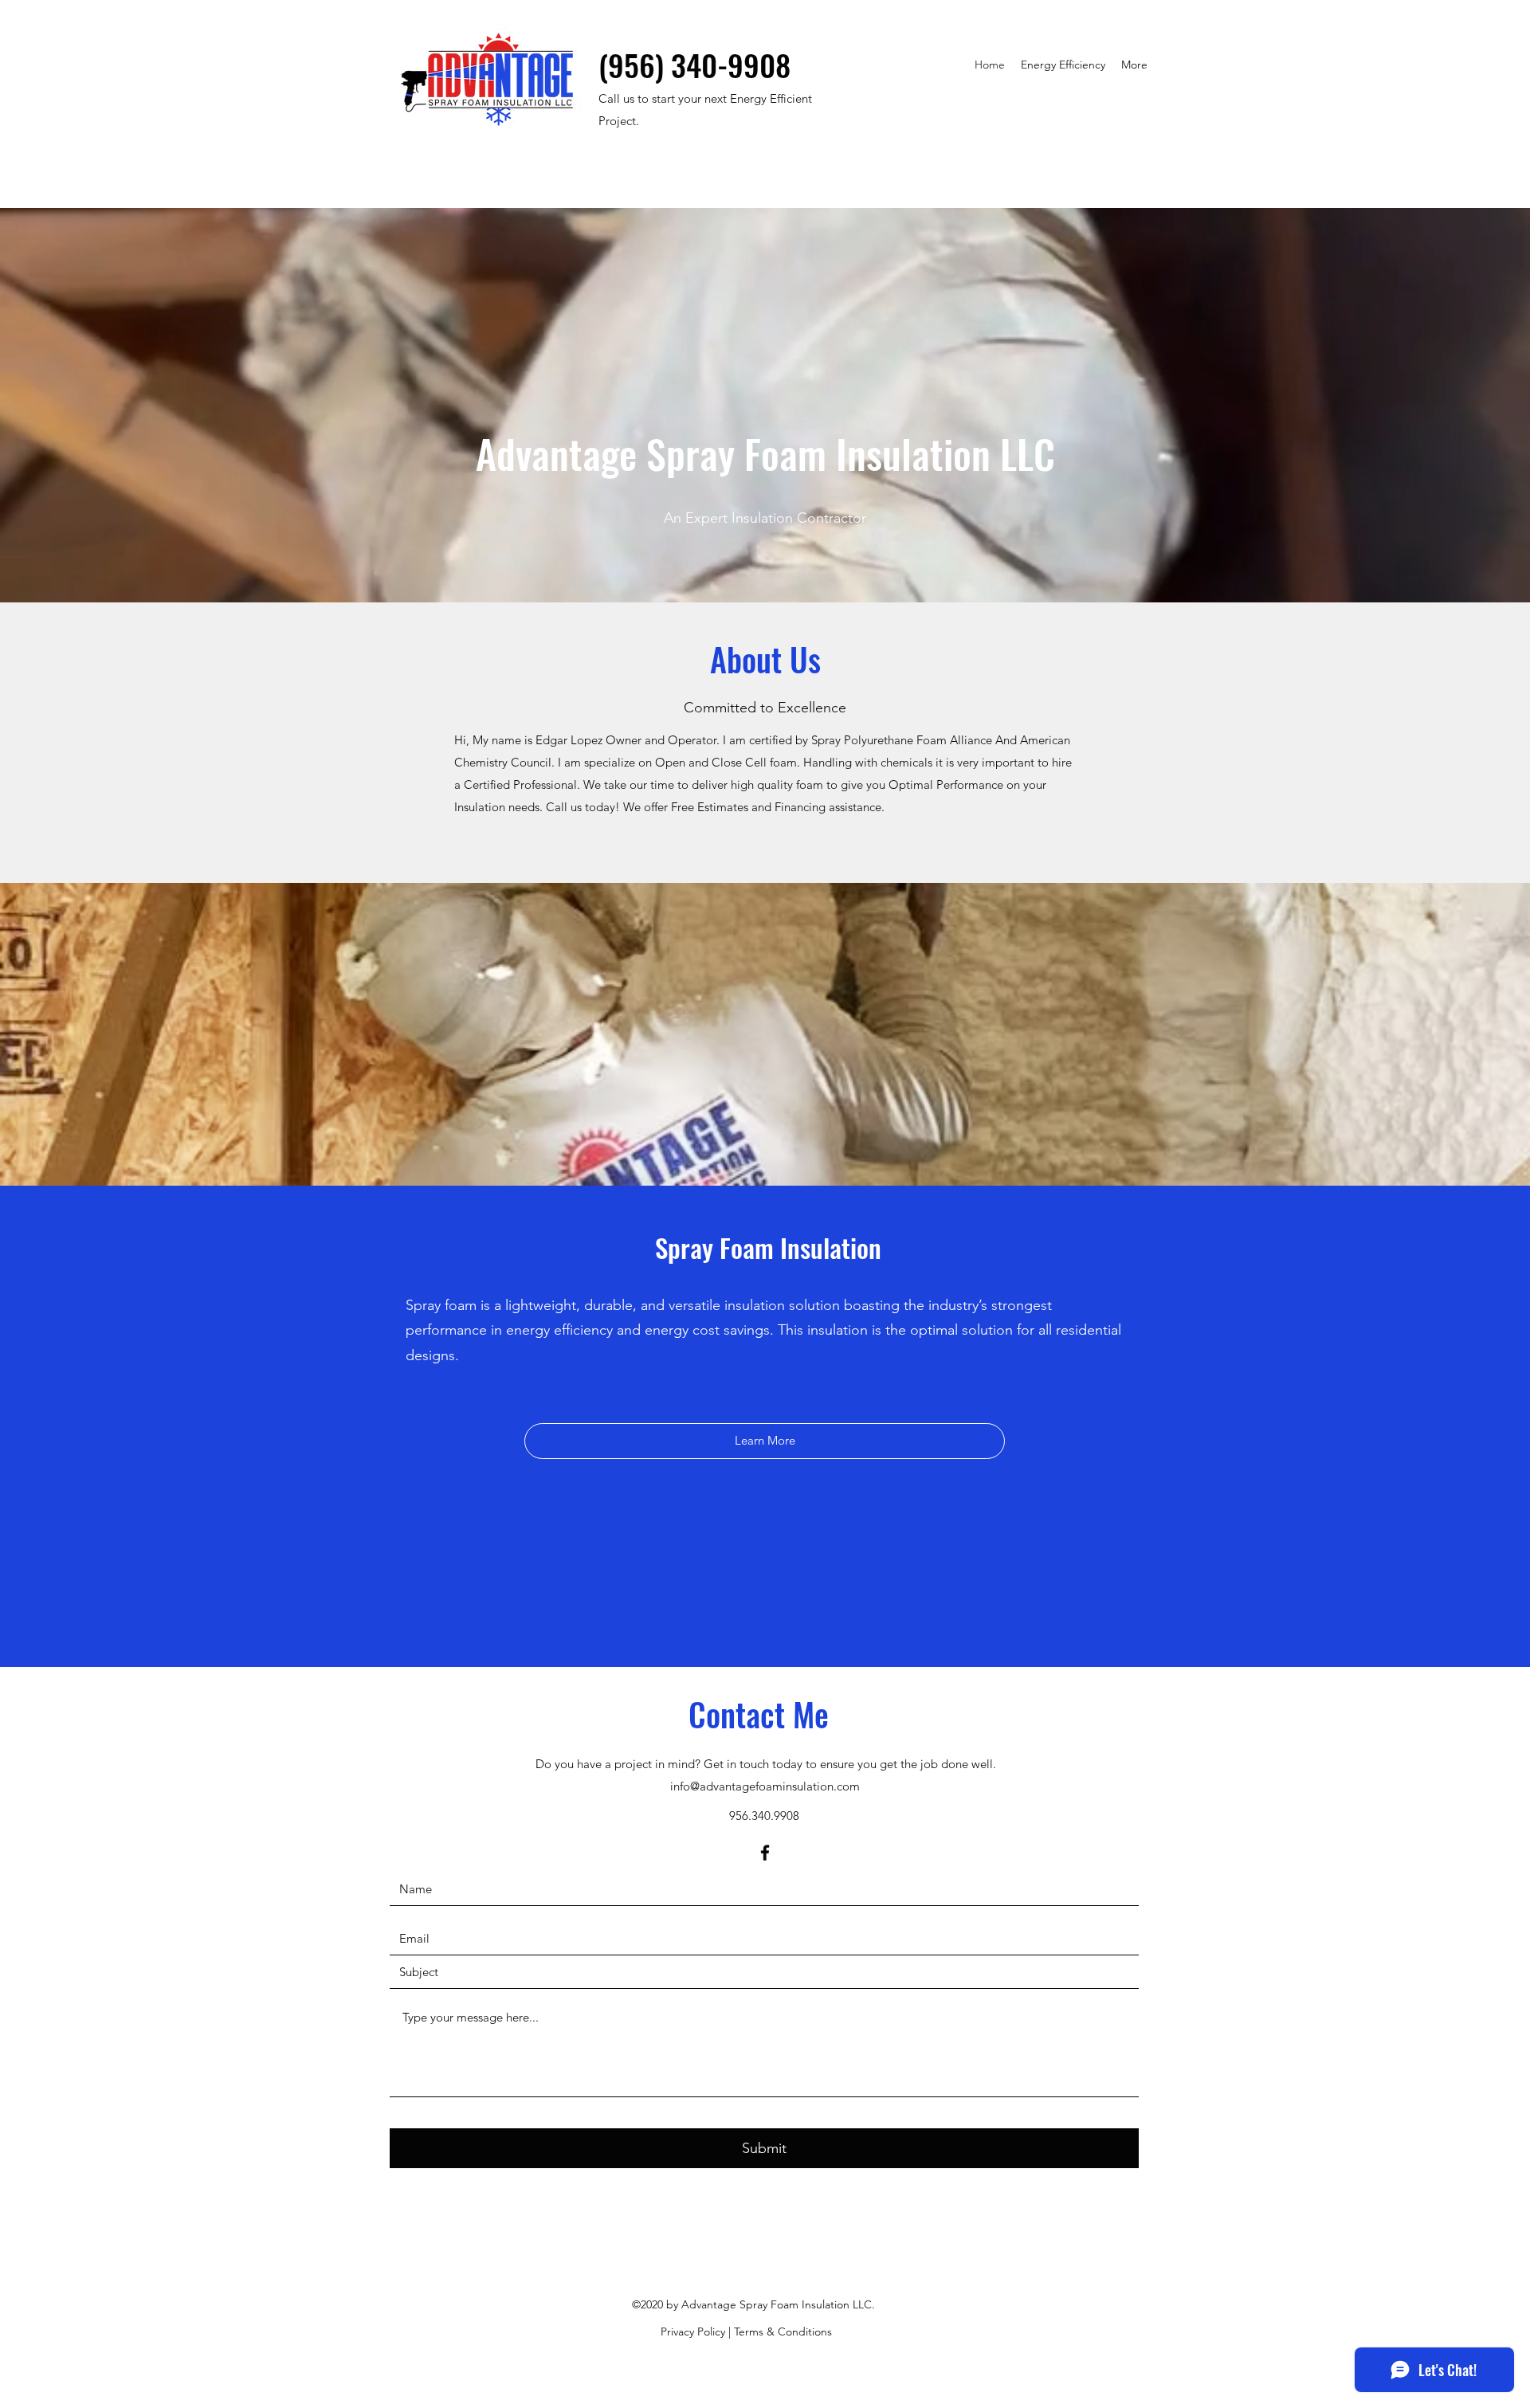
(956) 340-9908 (694, 65)
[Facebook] (765, 1853)
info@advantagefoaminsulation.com (765, 1786)
